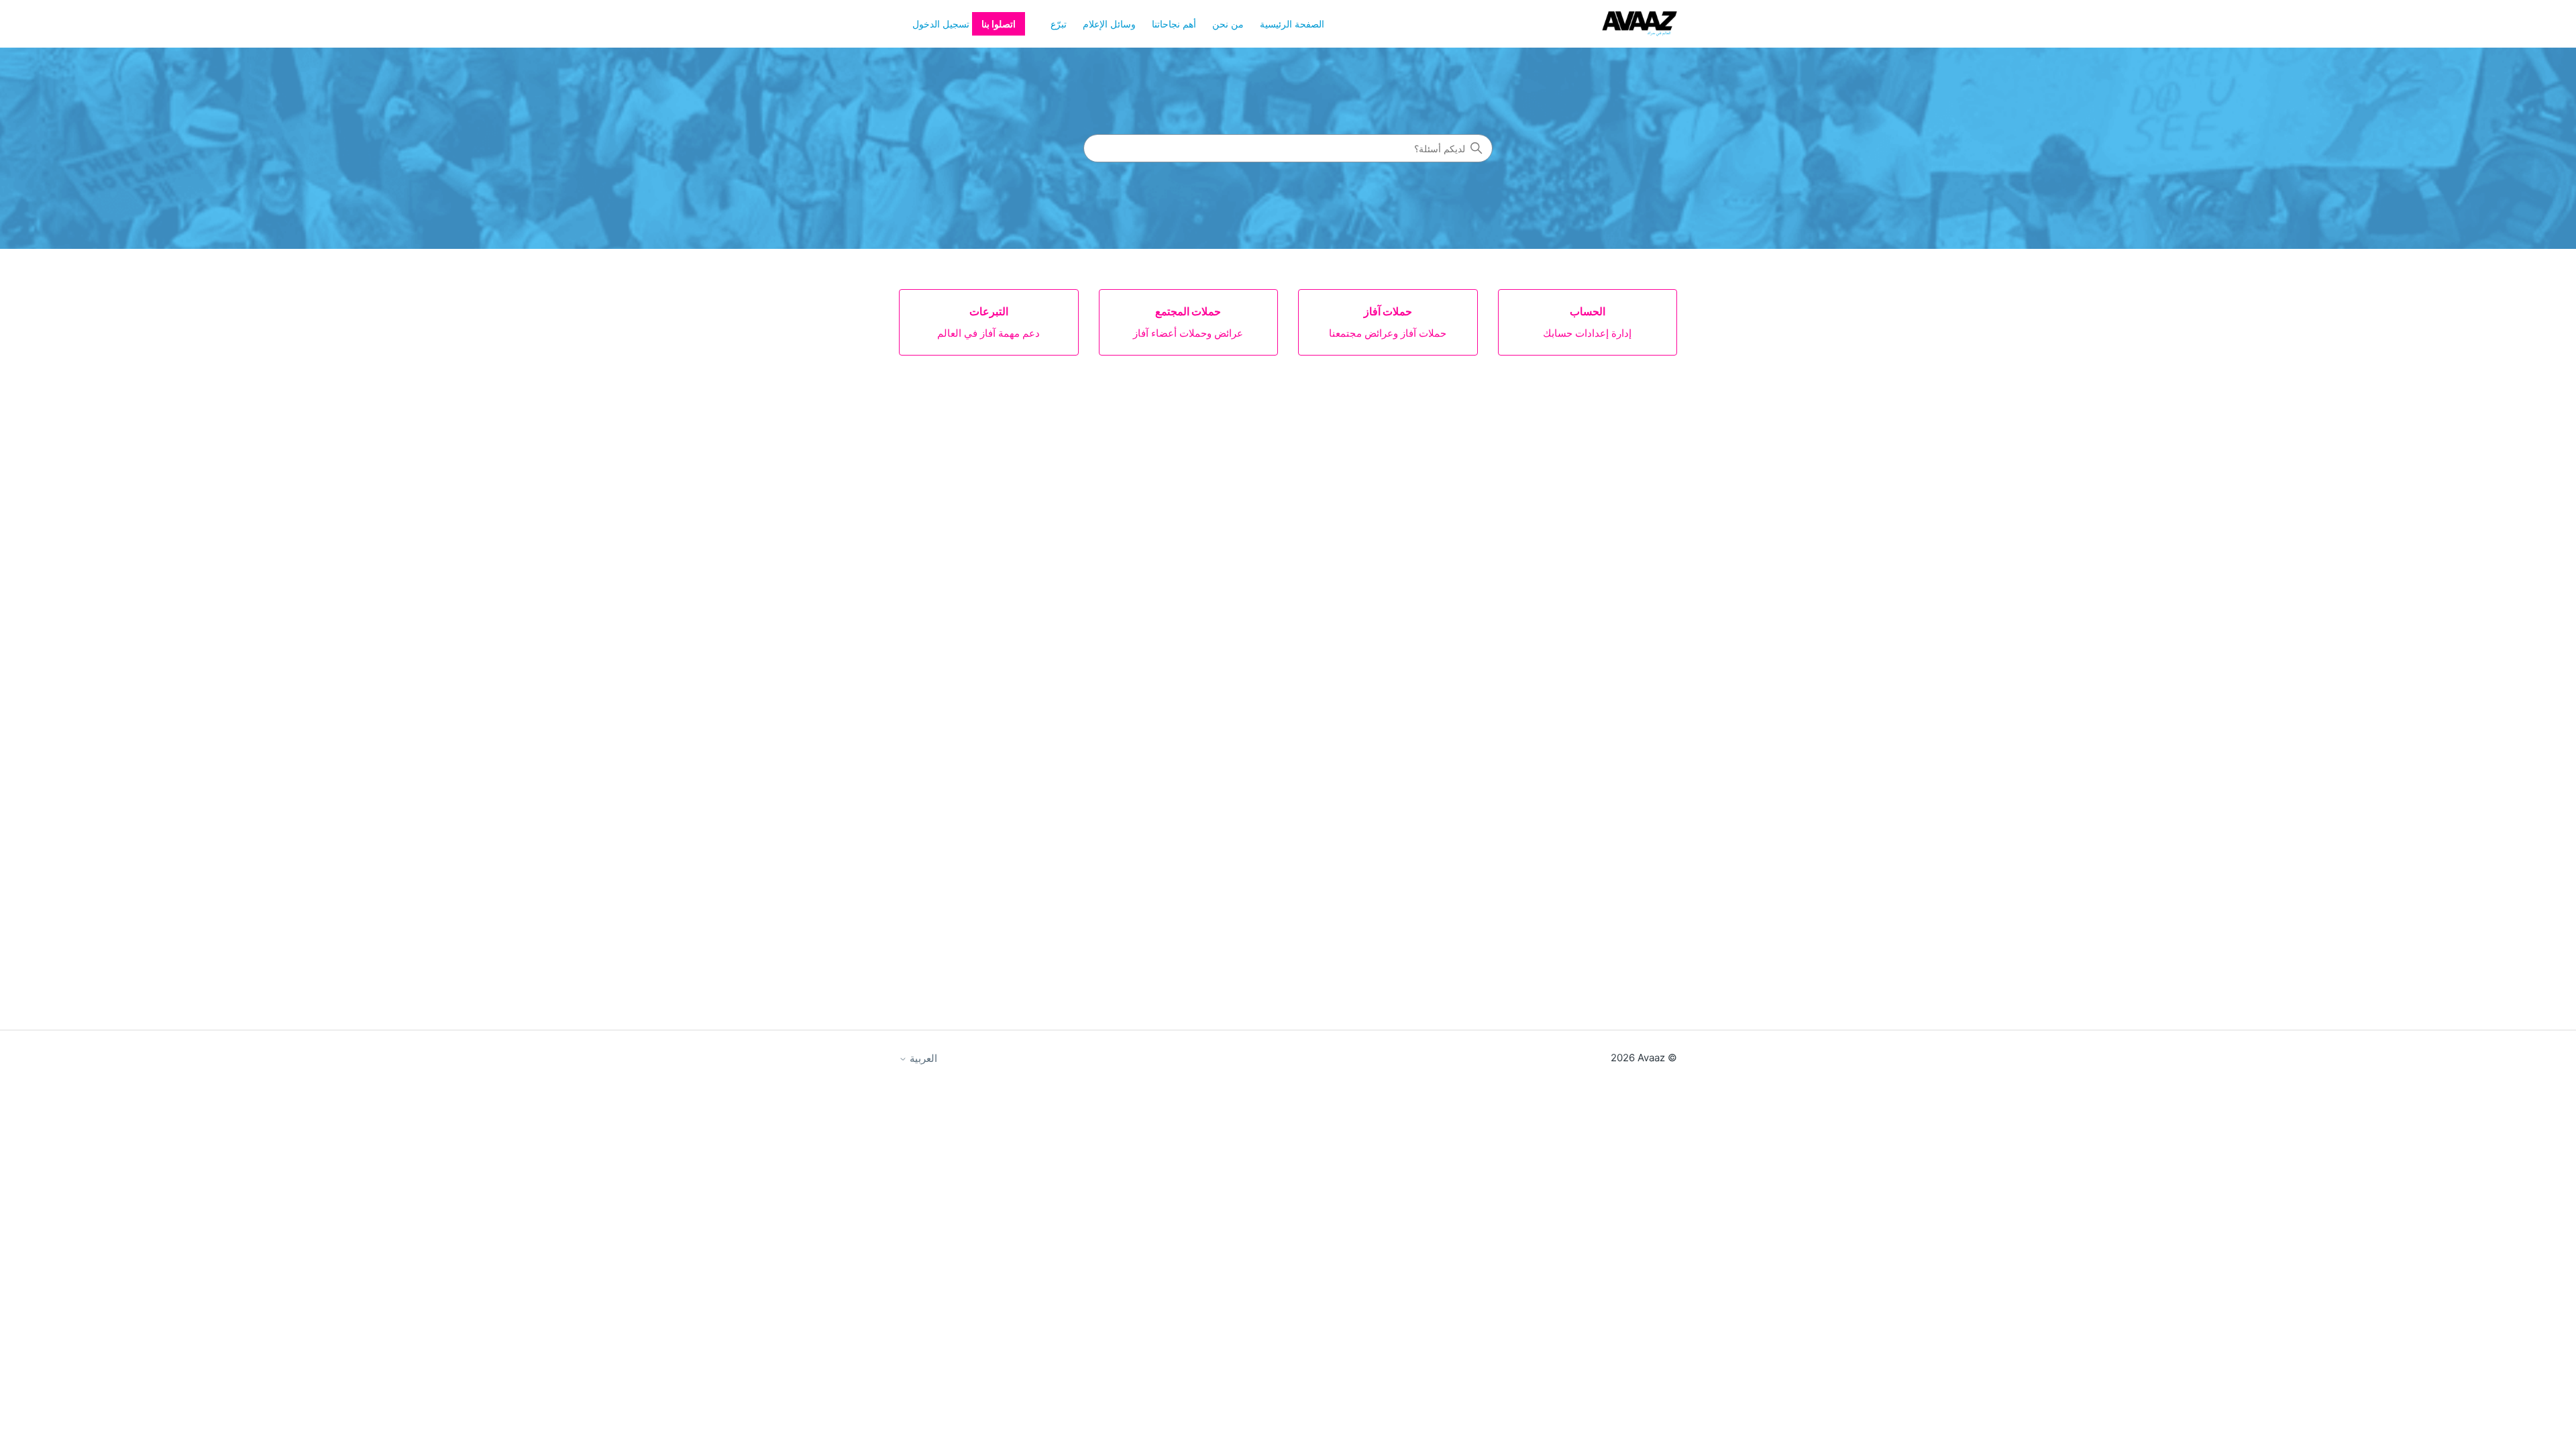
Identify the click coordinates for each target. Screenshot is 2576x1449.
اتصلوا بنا (999, 24)
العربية (922, 1058)
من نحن (1228, 24)
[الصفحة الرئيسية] (1640, 24)
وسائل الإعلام (1109, 24)
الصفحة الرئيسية (1292, 24)
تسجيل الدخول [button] (941, 24)
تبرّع (1059, 24)
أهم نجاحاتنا (1174, 24)
